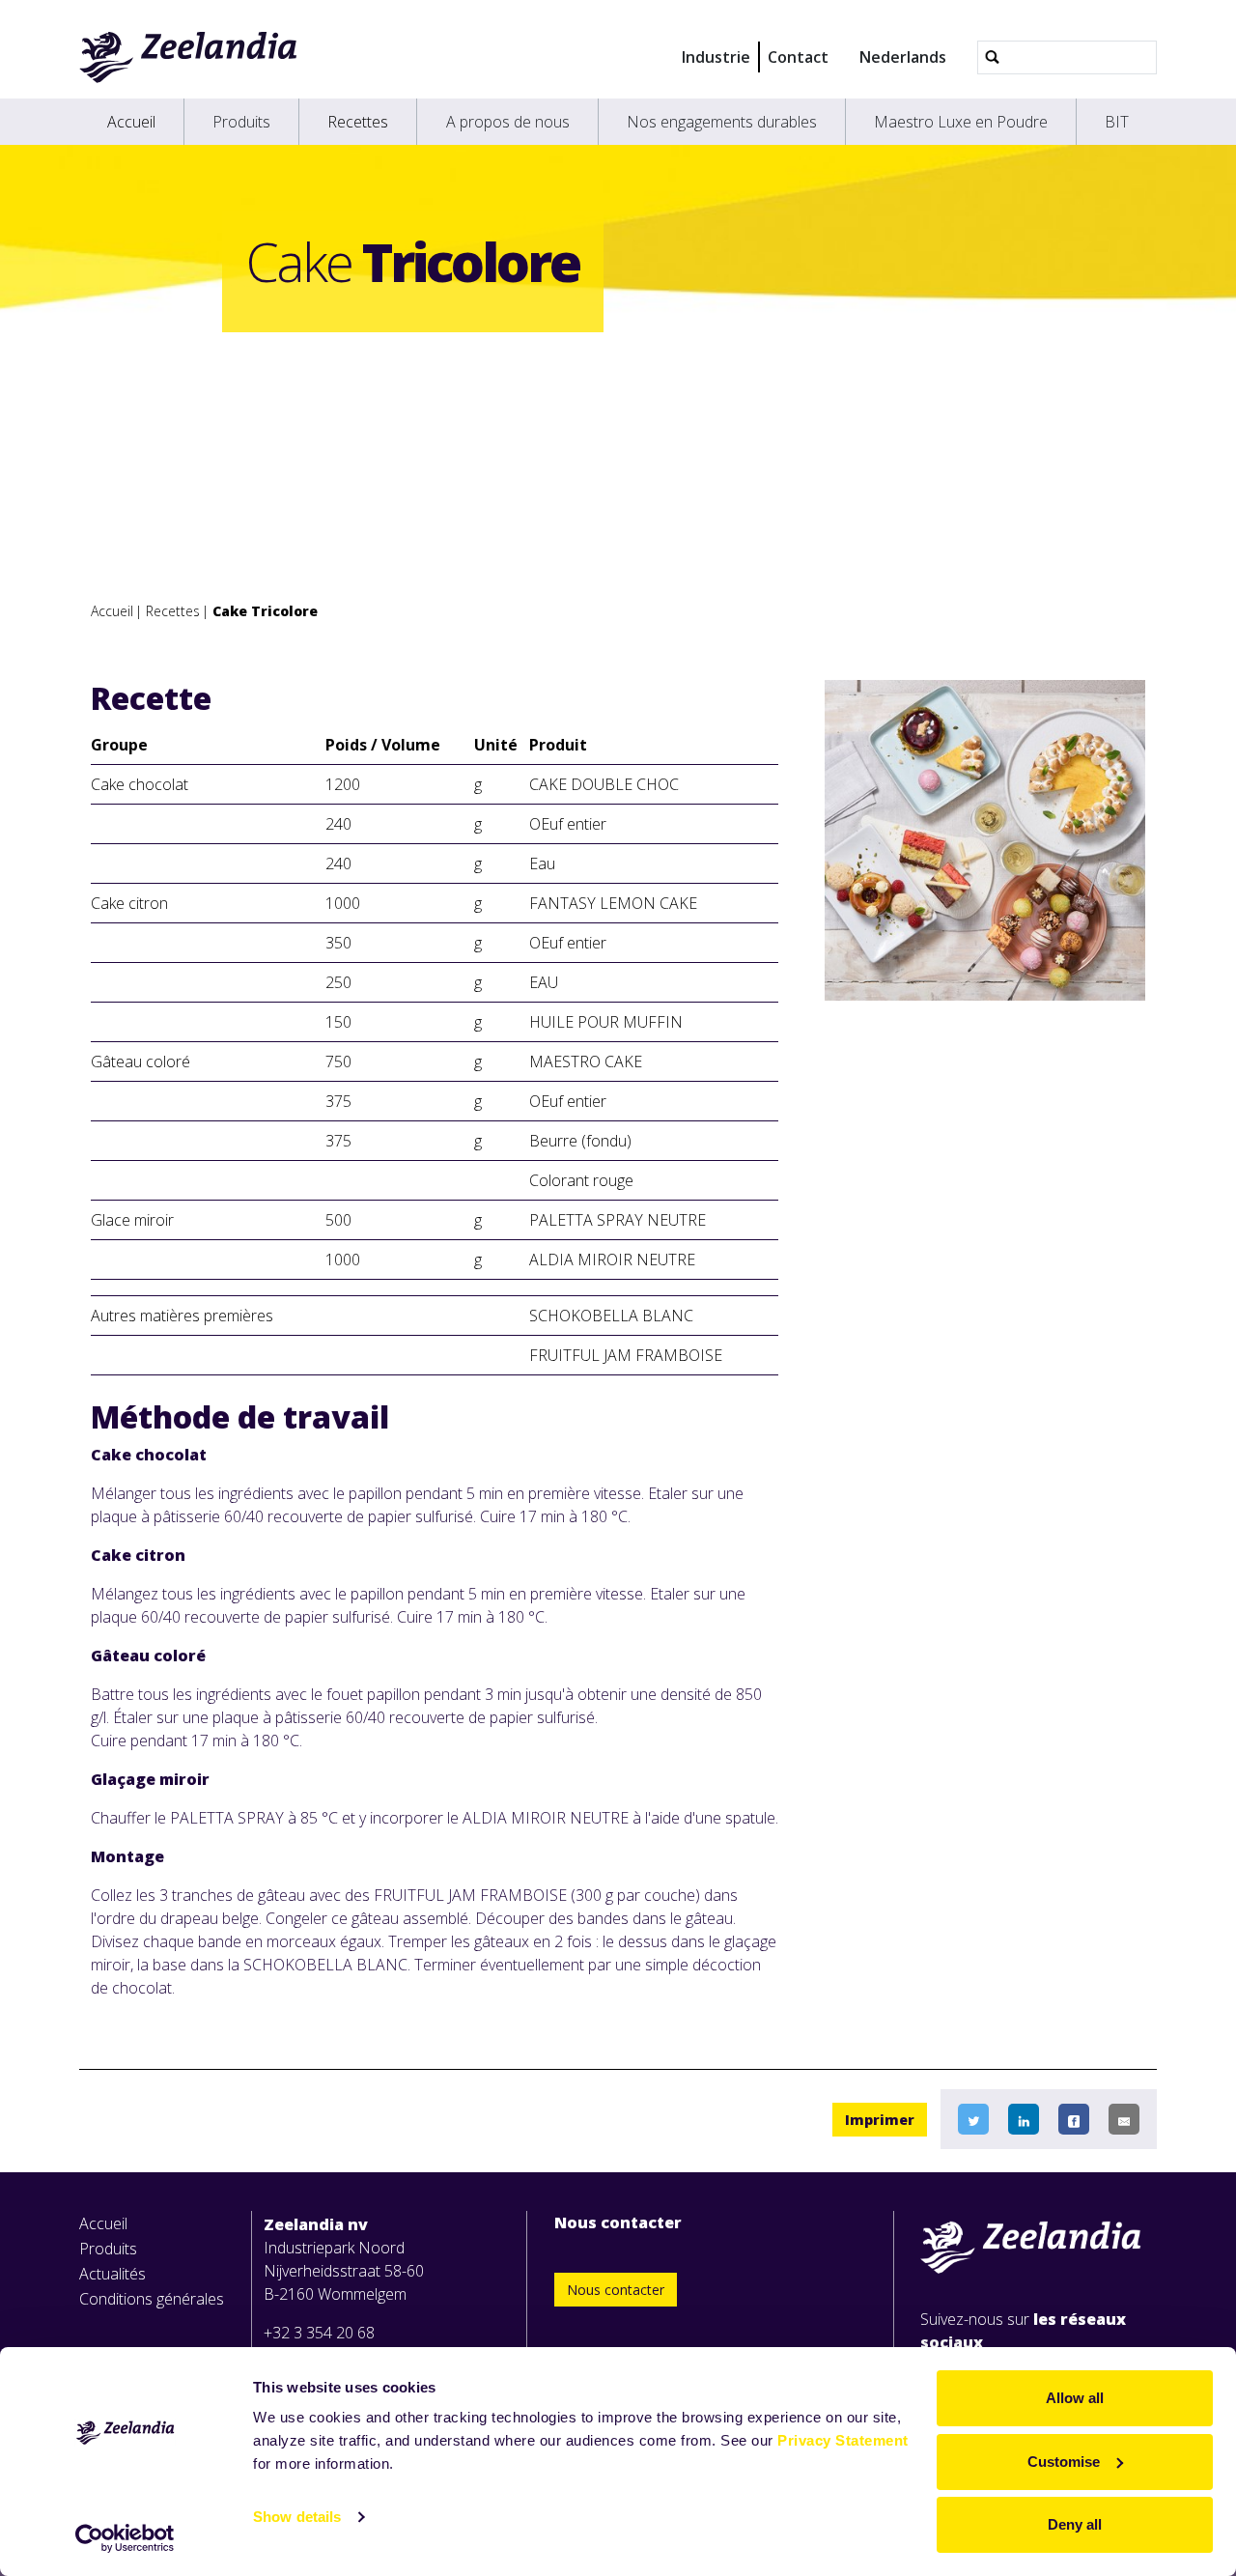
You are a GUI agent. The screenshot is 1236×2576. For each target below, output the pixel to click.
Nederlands (903, 57)
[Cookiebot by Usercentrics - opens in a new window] (125, 2538)
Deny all (1075, 2524)
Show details (297, 2517)
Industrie (716, 57)
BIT (1117, 122)
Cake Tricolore (265, 611)
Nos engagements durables (722, 122)
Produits (241, 122)
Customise (1064, 2462)
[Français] (189, 57)
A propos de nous (508, 122)
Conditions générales (152, 2299)
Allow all (1075, 2398)
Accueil (131, 122)
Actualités (112, 2274)
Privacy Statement (843, 2440)
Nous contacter (616, 2290)
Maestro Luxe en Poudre (961, 122)
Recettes (358, 122)
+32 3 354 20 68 (319, 2333)
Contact (798, 57)
